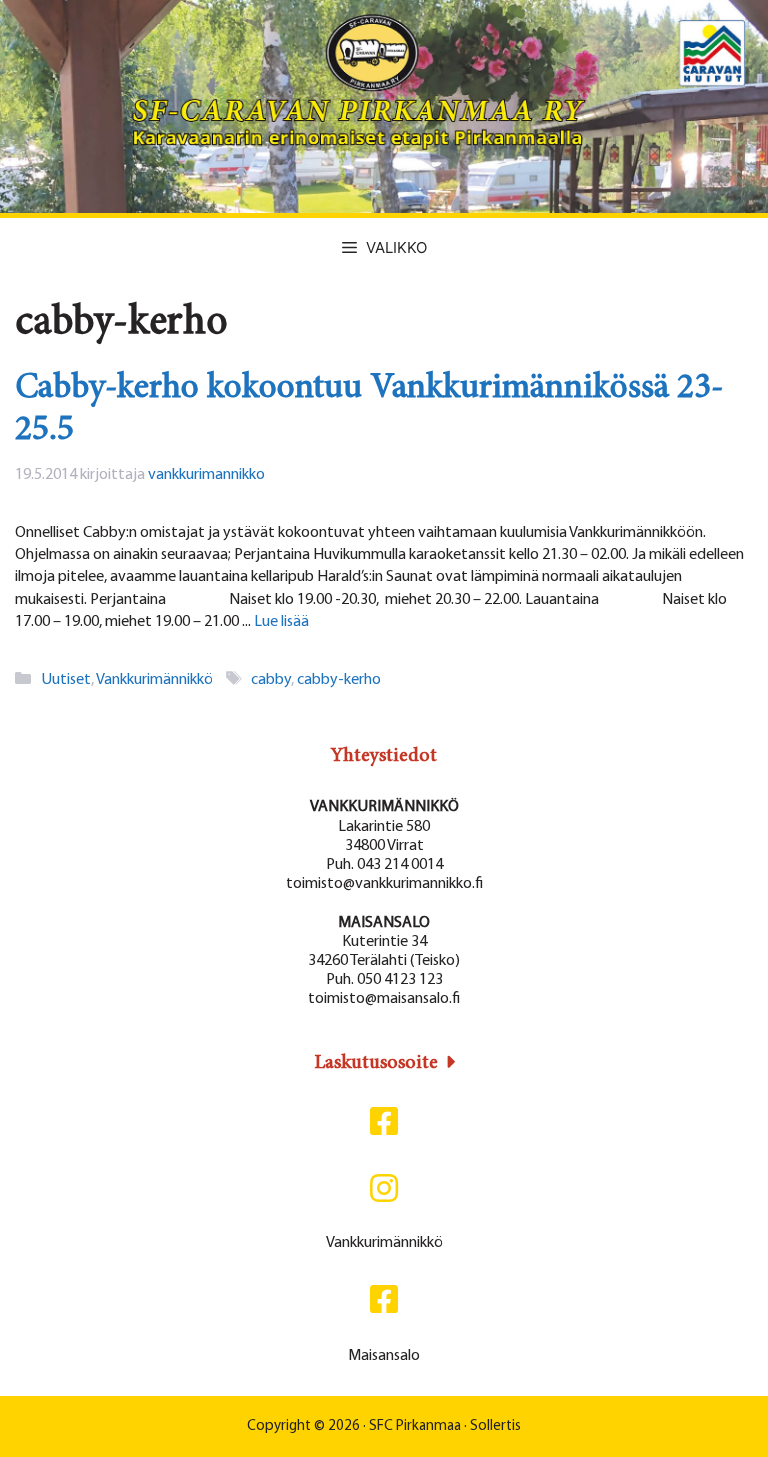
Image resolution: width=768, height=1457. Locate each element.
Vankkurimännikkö (154, 680)
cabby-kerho (339, 680)
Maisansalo (384, 1356)
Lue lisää (281, 622)
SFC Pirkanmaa (415, 1426)
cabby (271, 680)
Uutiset (66, 680)
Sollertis (495, 1426)
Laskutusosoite (376, 1063)
